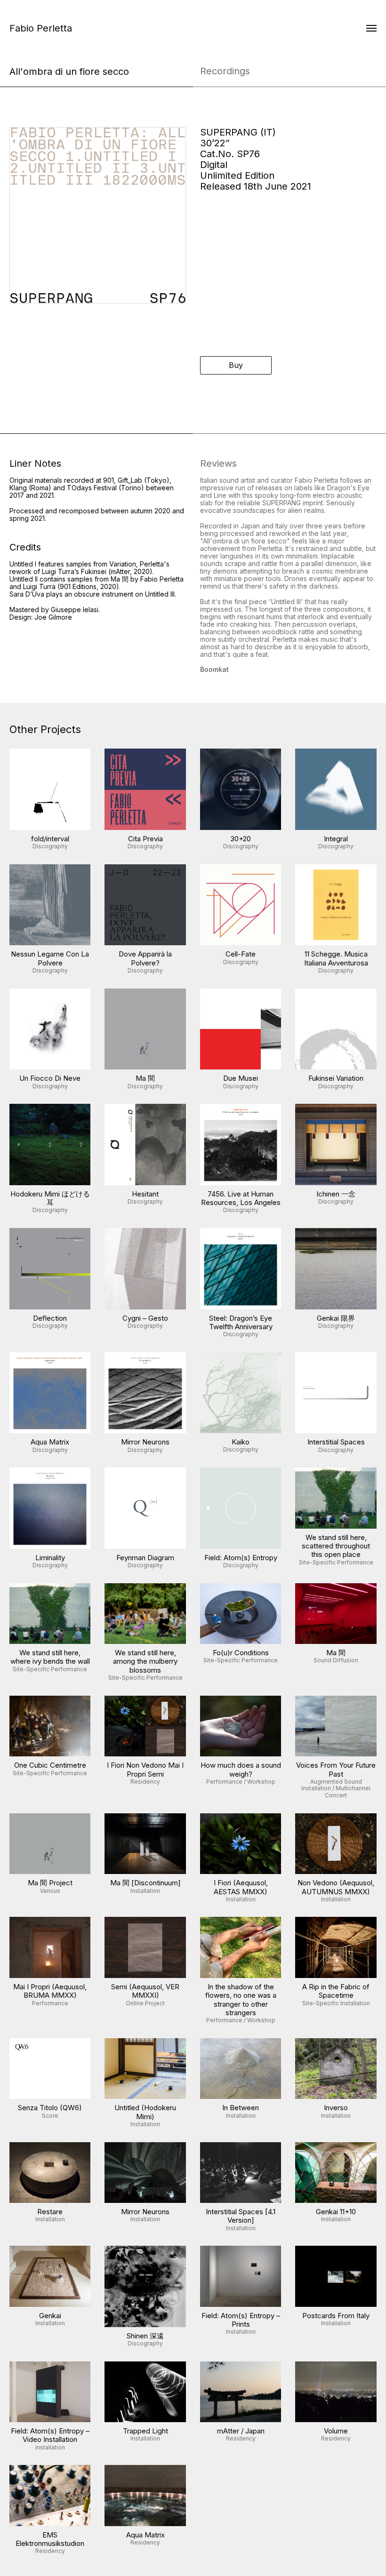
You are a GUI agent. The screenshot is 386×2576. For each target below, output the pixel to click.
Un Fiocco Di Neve (50, 1078)
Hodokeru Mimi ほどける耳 (50, 1198)
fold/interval (50, 839)
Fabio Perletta (41, 28)
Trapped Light (145, 2431)
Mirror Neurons (145, 1442)
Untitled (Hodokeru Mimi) (145, 2112)
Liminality (50, 1558)
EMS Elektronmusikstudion (50, 2539)
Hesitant (145, 1194)
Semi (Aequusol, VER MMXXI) (145, 1991)
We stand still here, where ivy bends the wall (50, 1657)
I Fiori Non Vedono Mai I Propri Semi (145, 1769)
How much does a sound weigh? (241, 1769)
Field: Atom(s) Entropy (241, 1558)
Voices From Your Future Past (336, 1769)
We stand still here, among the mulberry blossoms (145, 1661)
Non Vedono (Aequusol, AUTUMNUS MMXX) (336, 1887)
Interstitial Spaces (336, 1442)
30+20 (241, 839)
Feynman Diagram (145, 1558)
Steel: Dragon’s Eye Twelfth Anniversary (241, 1322)
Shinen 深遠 (145, 2336)
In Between (241, 2108)
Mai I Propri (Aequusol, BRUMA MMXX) (50, 1991)
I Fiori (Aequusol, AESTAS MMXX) (241, 1887)
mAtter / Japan (241, 2431)
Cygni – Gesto (145, 1318)
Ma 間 (145, 1078)
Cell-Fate (241, 954)
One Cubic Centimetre (50, 1765)
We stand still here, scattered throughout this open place (336, 1546)
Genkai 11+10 (336, 2212)
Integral (336, 839)
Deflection (50, 1318)
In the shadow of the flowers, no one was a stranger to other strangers (241, 2000)
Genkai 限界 (336, 1318)
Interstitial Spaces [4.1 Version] (241, 2216)
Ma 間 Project (50, 1883)
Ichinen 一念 (336, 1194)
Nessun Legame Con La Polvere (50, 958)
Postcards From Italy (336, 2316)
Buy (236, 365)
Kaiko (241, 1442)
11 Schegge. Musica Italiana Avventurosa (336, 958)
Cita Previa (145, 839)
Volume (336, 2431)
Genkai (50, 2316)
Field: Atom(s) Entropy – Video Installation (50, 2435)
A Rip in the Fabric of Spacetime (336, 1991)
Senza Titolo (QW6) (50, 2108)
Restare (50, 2212)
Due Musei (241, 1078)
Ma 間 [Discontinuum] (145, 1883)
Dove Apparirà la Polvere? (145, 958)
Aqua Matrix (50, 1442)
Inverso (336, 2108)
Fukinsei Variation (336, 1078)
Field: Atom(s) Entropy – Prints (241, 2320)
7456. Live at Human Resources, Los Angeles (241, 1198)
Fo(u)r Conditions (241, 1653)
